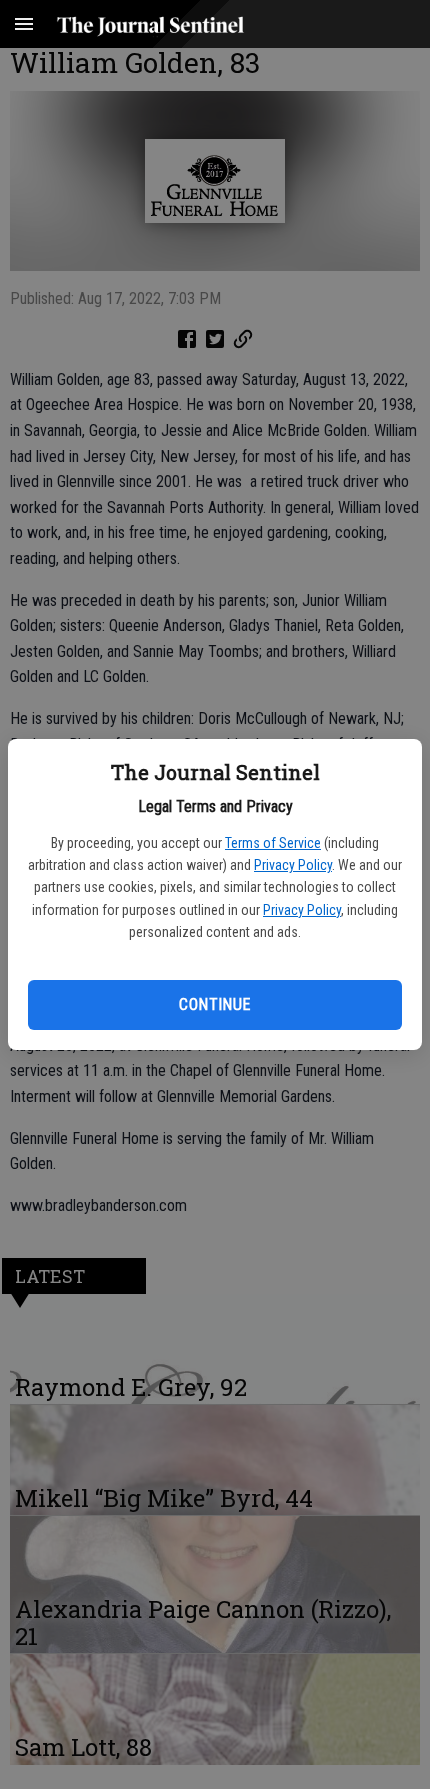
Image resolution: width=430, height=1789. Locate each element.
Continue (214, 1004)
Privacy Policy (293, 865)
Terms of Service (273, 843)
